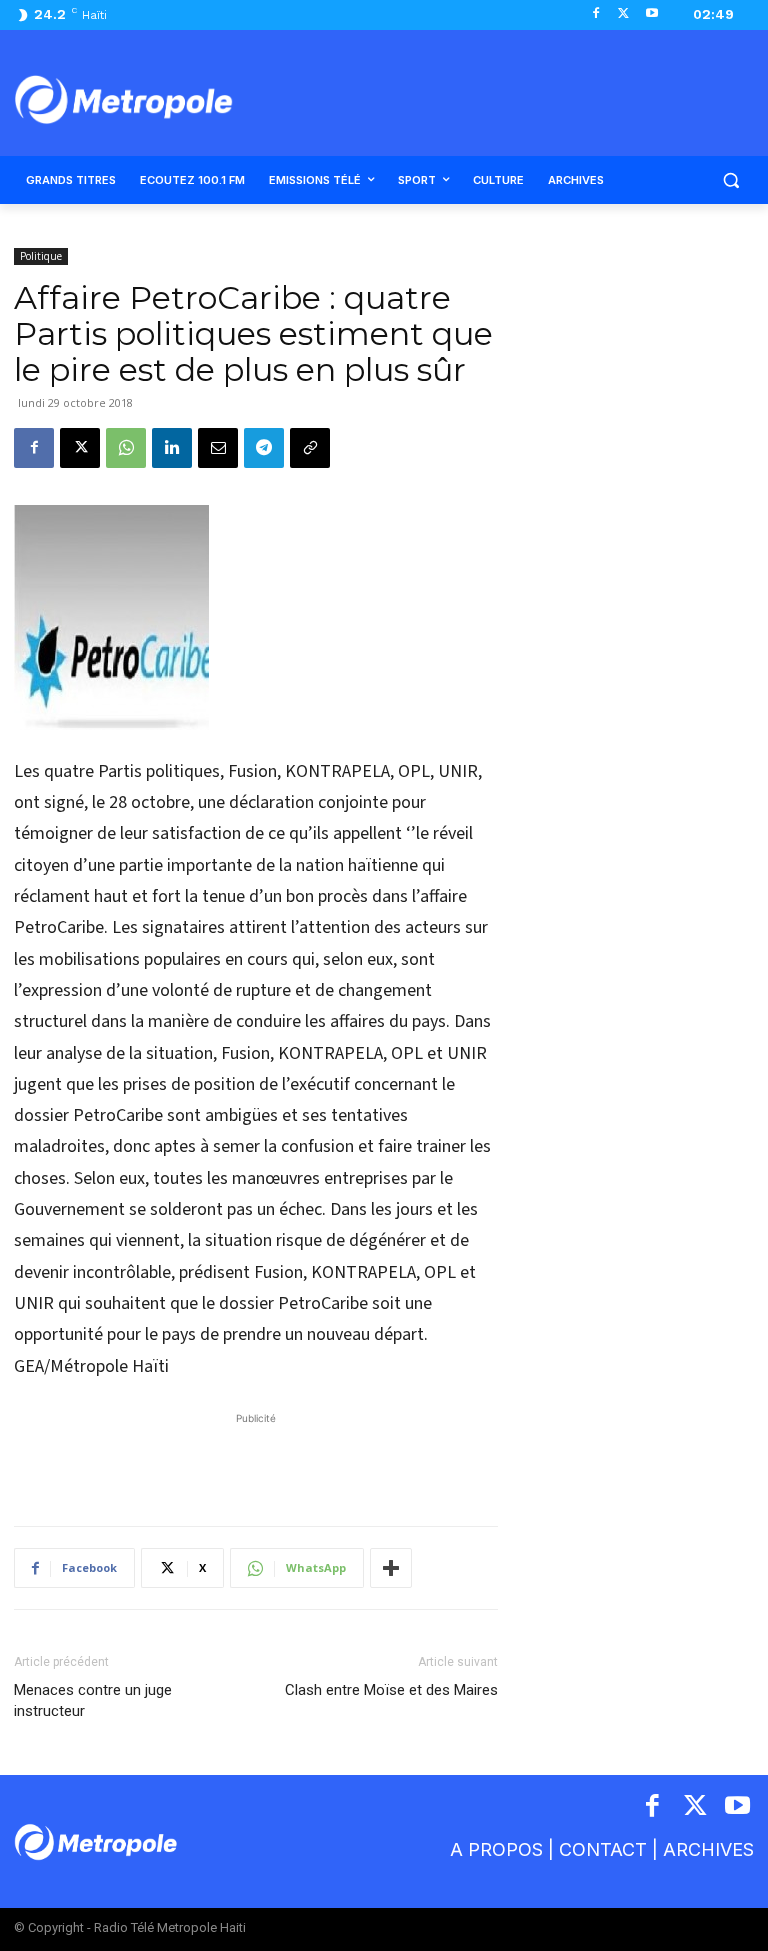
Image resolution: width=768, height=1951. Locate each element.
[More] (391, 1568)
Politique (41, 256)
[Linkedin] (172, 448)
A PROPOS (496, 1849)
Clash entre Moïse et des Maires (391, 1690)
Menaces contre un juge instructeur (93, 1700)
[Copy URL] (310, 448)
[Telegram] (264, 448)
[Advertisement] (256, 1459)
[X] (623, 14)
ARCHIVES (708, 1849)
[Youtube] (651, 14)
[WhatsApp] (126, 448)
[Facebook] (596, 14)
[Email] (218, 448)
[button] (730, 180)
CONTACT (603, 1849)
